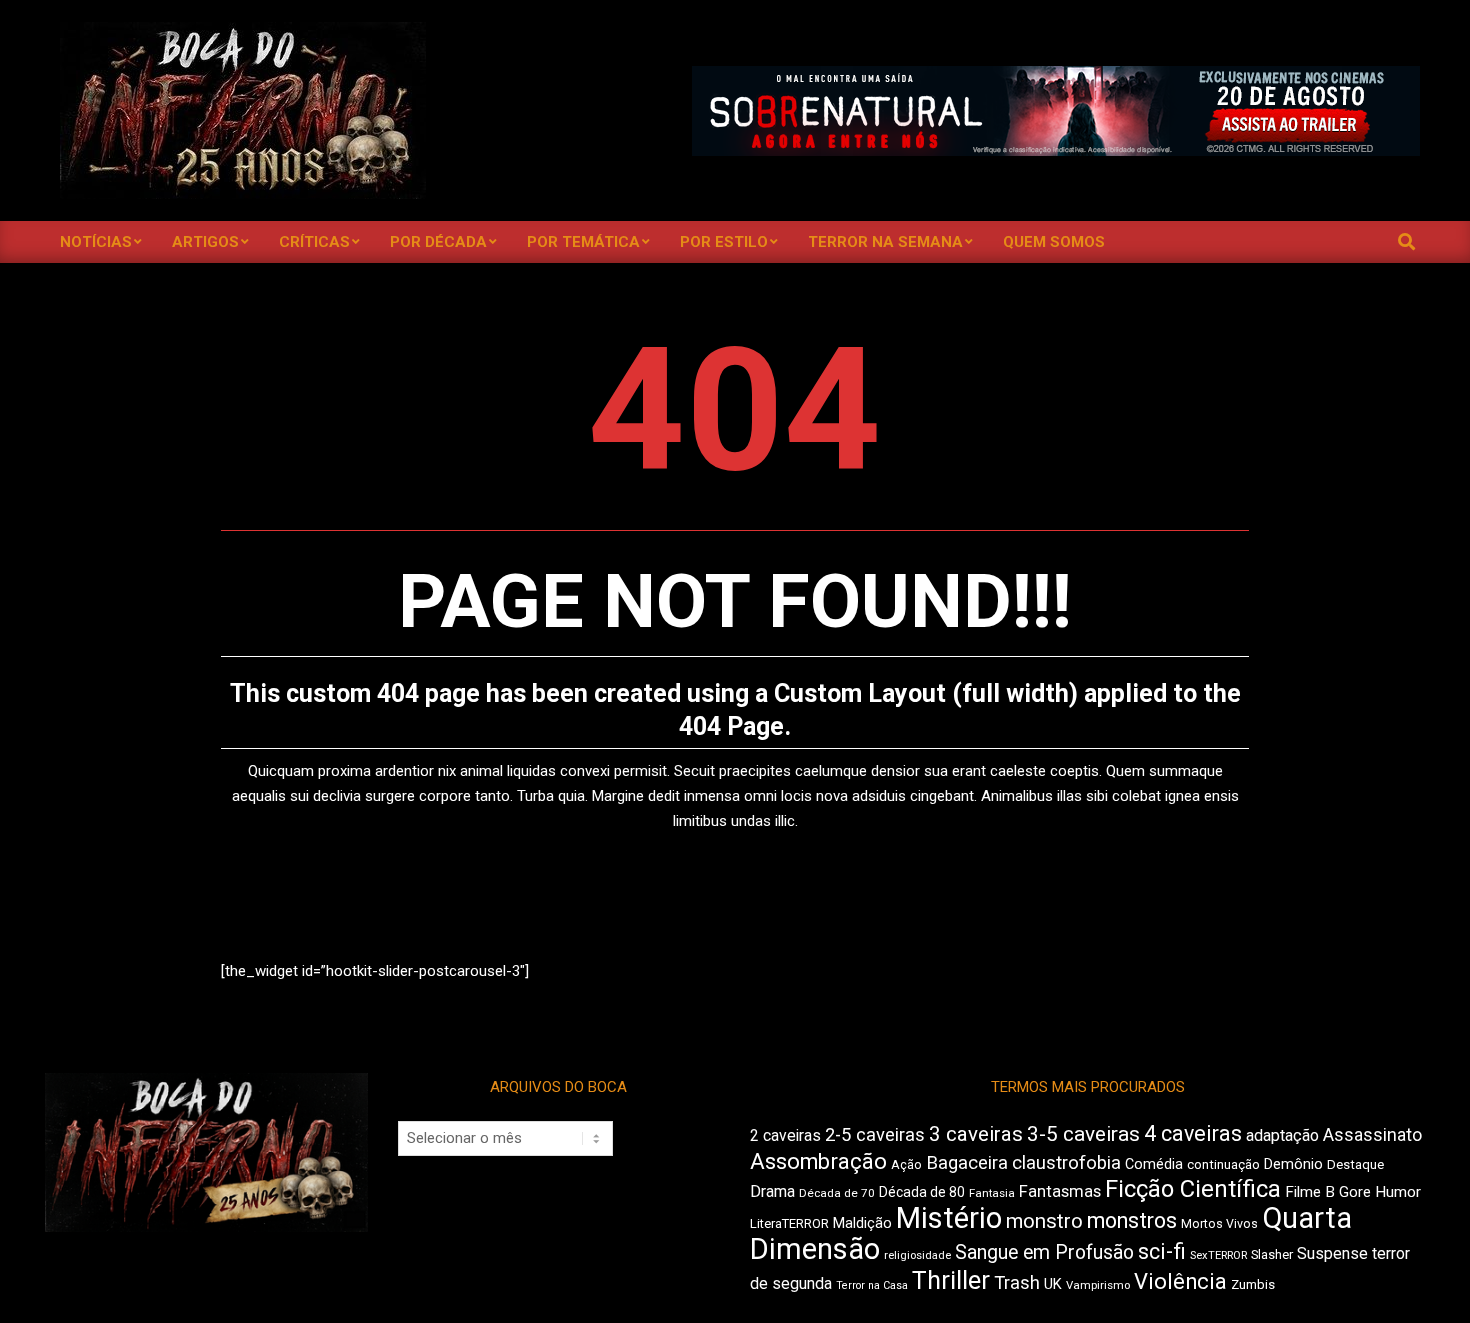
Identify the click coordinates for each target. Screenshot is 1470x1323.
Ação (906, 1164)
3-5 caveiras (1083, 1134)
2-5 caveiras (875, 1134)
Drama (772, 1191)
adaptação (1282, 1135)
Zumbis (1253, 1284)
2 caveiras (785, 1135)
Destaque (1355, 1164)
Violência (1180, 1281)
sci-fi (1162, 1251)
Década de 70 (837, 1193)
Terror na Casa (872, 1285)
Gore (1355, 1192)
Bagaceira (967, 1163)
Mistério (949, 1218)
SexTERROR (1218, 1255)
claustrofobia (1066, 1163)
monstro (1044, 1221)
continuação (1223, 1164)
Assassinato (1372, 1135)
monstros (1132, 1220)
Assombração (818, 1161)
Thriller (951, 1280)
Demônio (1293, 1164)
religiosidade (917, 1255)
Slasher (1272, 1254)
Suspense (1332, 1253)
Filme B (1310, 1192)
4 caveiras (1193, 1133)
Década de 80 (922, 1192)
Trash (1017, 1283)
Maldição (862, 1223)
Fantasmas (1060, 1191)
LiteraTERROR (789, 1223)
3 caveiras (976, 1134)
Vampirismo (1098, 1285)
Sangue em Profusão (1044, 1252)
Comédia (1154, 1164)
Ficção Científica (1193, 1189)
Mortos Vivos (1219, 1224)
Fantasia (992, 1193)
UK (1053, 1284)
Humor (1398, 1192)
